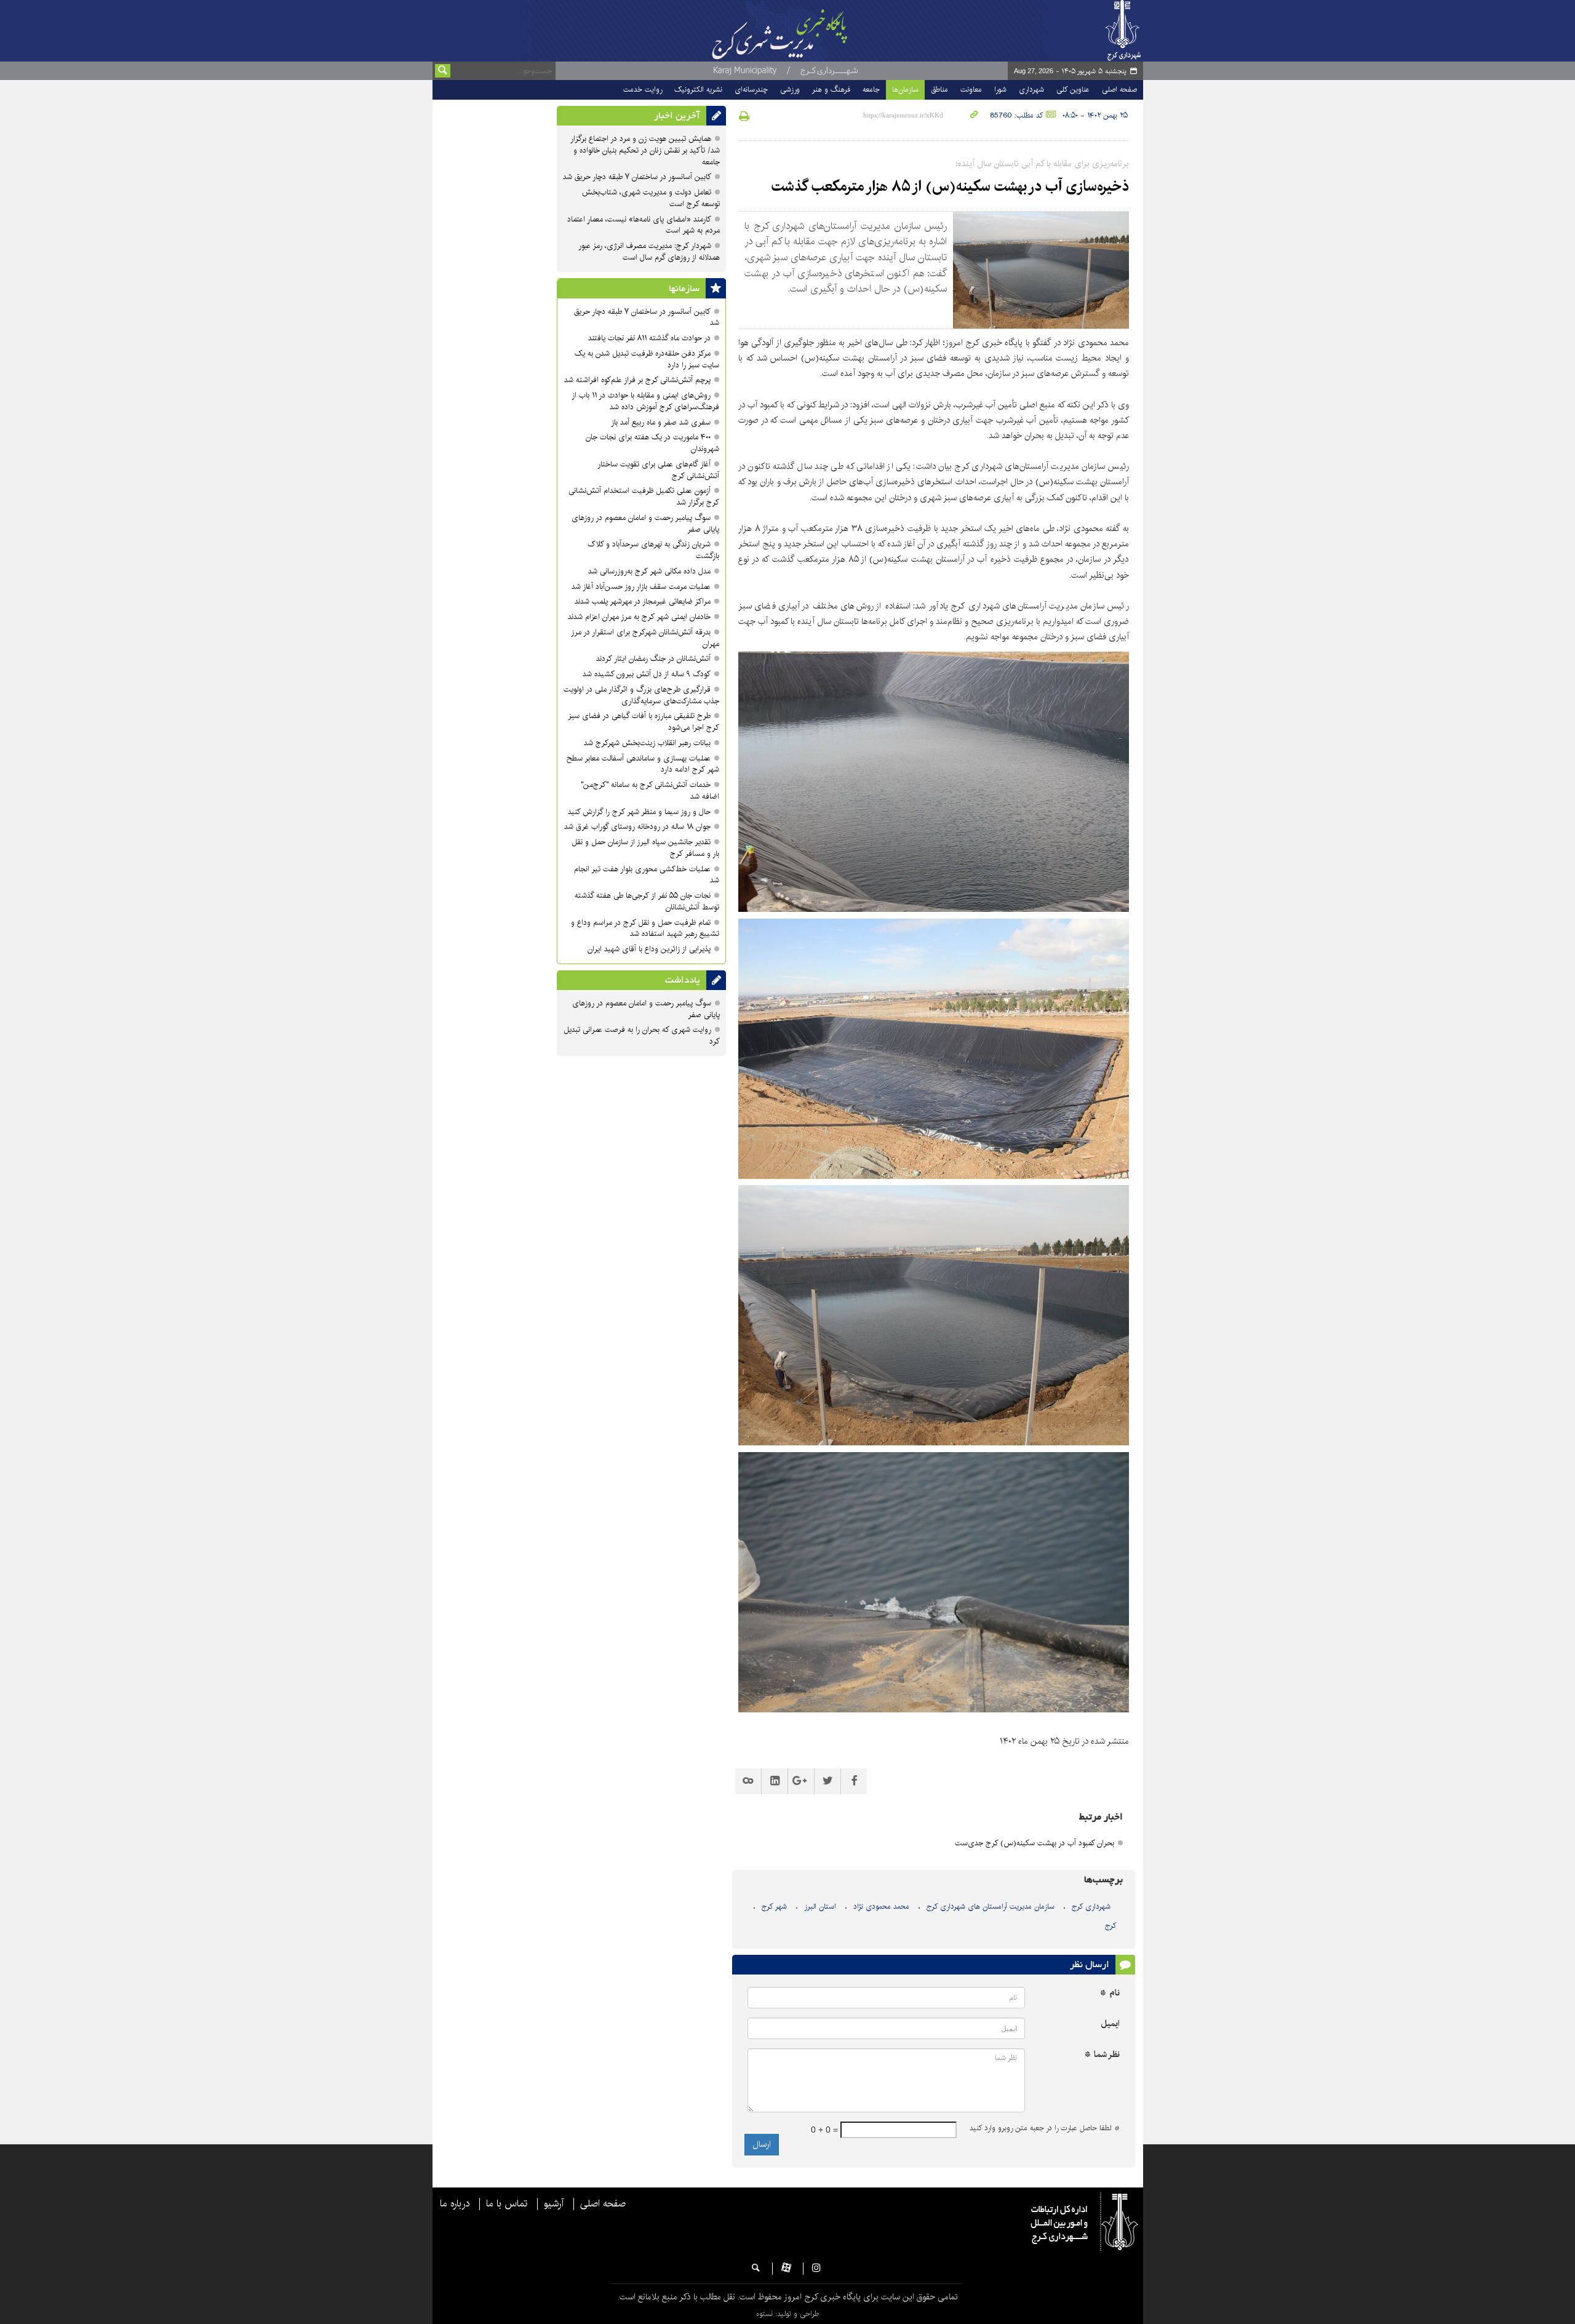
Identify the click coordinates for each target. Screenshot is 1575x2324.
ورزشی (790, 90)
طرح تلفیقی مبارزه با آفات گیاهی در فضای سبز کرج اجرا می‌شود (644, 722)
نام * (1110, 1993)
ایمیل (1110, 2024)
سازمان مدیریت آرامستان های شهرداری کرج (991, 1907)
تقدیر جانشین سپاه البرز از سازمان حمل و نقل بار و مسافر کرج (645, 848)
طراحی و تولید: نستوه (787, 2314)
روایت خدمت (643, 90)
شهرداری (1031, 90)
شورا (1000, 90)
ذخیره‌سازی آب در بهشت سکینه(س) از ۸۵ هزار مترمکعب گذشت (950, 186)
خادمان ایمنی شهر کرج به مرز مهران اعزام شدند (639, 617)
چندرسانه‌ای (751, 90)
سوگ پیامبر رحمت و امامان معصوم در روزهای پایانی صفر (645, 524)
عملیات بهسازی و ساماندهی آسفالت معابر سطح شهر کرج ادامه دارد (643, 764)
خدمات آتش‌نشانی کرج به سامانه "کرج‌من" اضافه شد (650, 791)
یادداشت (683, 980)
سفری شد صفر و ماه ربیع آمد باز (661, 422)
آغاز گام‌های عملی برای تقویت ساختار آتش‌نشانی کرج (658, 470)
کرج (1111, 1926)
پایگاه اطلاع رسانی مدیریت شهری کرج (810, 31)
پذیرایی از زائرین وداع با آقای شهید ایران (649, 949)
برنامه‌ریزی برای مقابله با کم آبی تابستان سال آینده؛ (1043, 164)
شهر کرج (774, 1907)
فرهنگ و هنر (831, 90)
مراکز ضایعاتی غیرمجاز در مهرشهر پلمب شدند (643, 601)
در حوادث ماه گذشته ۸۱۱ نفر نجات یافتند (649, 338)
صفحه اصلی (1119, 90)
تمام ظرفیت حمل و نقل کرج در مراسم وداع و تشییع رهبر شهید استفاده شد (645, 928)
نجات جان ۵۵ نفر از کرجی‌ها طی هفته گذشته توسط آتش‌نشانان (647, 901)
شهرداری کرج (1091, 1907)
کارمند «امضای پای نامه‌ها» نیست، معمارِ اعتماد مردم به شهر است (644, 225)
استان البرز (820, 1907)
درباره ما (455, 2204)
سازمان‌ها (905, 90)
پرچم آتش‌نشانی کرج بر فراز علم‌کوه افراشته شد (637, 380)
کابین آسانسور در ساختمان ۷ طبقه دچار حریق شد (637, 177)
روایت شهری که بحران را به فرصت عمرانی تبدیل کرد (642, 1036)
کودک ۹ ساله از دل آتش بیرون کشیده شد (647, 674)
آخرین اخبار (677, 116)
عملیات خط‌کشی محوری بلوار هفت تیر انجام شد (647, 875)
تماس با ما (507, 2204)
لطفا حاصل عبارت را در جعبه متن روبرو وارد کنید (1045, 2128)
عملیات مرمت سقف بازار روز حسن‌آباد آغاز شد (641, 587)
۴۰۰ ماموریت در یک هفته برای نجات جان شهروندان (652, 443)
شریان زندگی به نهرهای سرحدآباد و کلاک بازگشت (653, 550)
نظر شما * (1102, 2055)
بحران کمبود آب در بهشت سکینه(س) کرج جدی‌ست (1035, 1843)
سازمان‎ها (684, 289)
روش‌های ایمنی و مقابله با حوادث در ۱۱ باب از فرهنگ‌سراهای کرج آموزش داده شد (645, 401)
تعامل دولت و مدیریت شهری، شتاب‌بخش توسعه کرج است (651, 198)
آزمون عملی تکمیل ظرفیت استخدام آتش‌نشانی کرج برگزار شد (644, 497)
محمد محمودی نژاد (881, 1907)
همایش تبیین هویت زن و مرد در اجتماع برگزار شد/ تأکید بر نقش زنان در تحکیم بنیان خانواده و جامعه (645, 150)
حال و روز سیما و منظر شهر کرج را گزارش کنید (639, 812)
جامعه (871, 90)
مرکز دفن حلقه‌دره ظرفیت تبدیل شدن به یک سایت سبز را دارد (647, 359)
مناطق (939, 90)
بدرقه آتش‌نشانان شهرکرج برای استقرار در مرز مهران (645, 638)
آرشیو (554, 2204)
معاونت (971, 90)
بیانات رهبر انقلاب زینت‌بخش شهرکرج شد (647, 743)
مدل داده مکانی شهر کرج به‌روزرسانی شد (649, 571)
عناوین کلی (1073, 90)
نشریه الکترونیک (698, 90)
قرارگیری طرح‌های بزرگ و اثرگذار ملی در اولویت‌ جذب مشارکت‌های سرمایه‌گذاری (641, 695)
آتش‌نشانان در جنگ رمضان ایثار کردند (653, 659)
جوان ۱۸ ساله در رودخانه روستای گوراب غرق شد (637, 827)
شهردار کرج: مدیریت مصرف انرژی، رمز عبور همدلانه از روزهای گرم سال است (649, 252)
